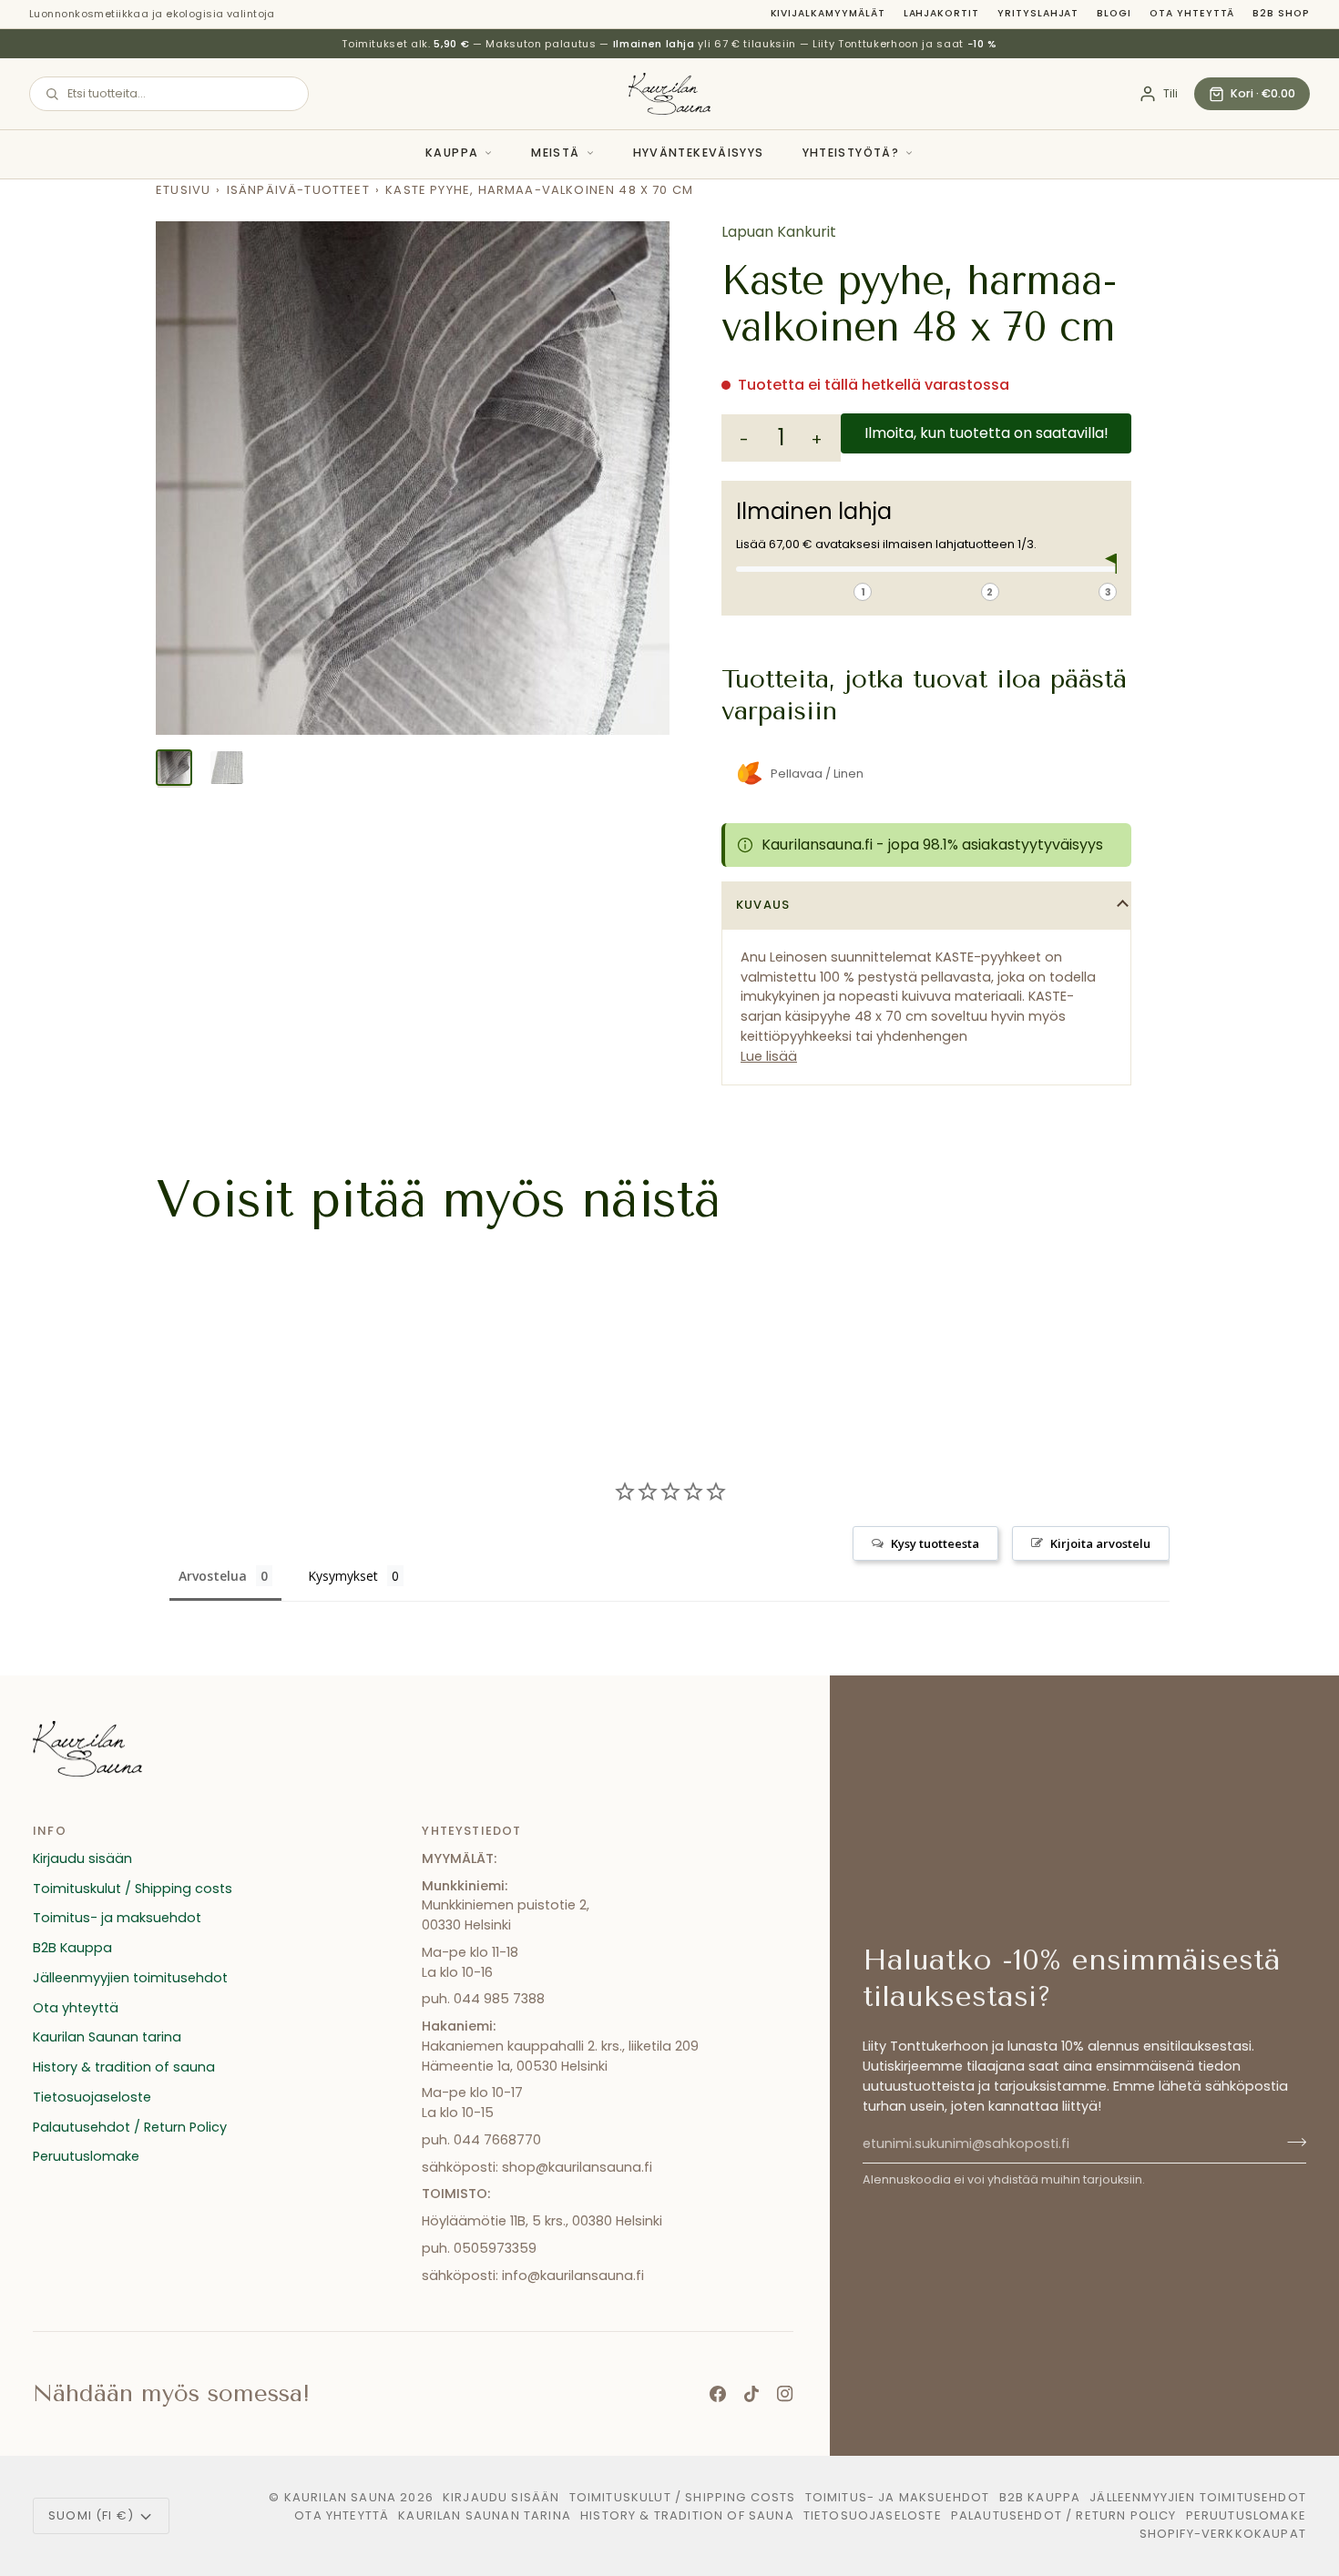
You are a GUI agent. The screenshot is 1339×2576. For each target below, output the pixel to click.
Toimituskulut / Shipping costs (133, 1889)
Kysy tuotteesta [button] (935, 1543)
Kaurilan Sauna (340, 2497)
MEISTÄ (555, 153)
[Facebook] (718, 2394)
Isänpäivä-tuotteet (298, 190)
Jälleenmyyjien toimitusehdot (130, 1978)
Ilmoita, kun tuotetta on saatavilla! (986, 433)
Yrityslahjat (1038, 13)
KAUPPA (452, 153)
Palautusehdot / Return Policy (130, 2127)
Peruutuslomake (86, 2156)
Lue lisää (769, 1056)
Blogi (1114, 13)
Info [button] (50, 1831)
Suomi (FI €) (91, 2515)
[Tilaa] (1291, 2142)
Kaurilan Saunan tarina (107, 2037)
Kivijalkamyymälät (828, 13)
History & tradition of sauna (124, 2067)
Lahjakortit (941, 13)
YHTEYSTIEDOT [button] (471, 1831)
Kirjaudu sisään (82, 1858)
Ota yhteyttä (1192, 13)
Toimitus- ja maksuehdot (117, 1918)
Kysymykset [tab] (343, 1576)
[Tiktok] (751, 2394)
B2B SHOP (1281, 13)
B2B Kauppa (72, 1948)
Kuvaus (763, 905)
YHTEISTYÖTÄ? (851, 153)
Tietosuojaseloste (92, 2097)
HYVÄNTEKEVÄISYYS (699, 153)
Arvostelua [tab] (213, 1576)
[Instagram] (785, 2394)
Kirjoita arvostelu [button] (1100, 1543)
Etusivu (183, 190)
